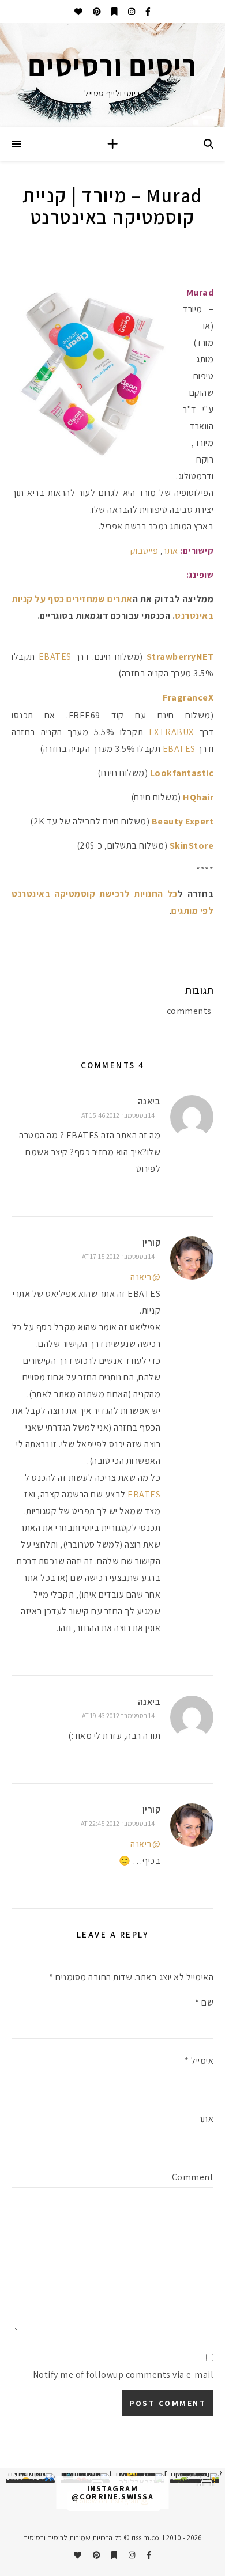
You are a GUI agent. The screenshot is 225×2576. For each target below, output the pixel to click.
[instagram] (131, 12)
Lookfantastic (182, 773)
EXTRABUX (171, 732)
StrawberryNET (180, 657)
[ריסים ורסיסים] (112, 75)
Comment (193, 2177)
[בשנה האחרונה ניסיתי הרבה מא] (195, 2478)
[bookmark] (114, 12)
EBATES (55, 657)
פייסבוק (145, 551)
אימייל (199, 2061)
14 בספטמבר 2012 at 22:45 (118, 1823)
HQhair (198, 797)
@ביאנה (145, 1277)
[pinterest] (96, 12)
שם (204, 2002)
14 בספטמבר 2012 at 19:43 (118, 1716)
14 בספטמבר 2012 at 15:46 (118, 1115)
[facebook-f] (147, 12)
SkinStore (192, 846)
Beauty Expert (183, 821)
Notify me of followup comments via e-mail (123, 2375)
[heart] (78, 12)
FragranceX (188, 697)
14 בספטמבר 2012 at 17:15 (118, 1256)
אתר (170, 551)
